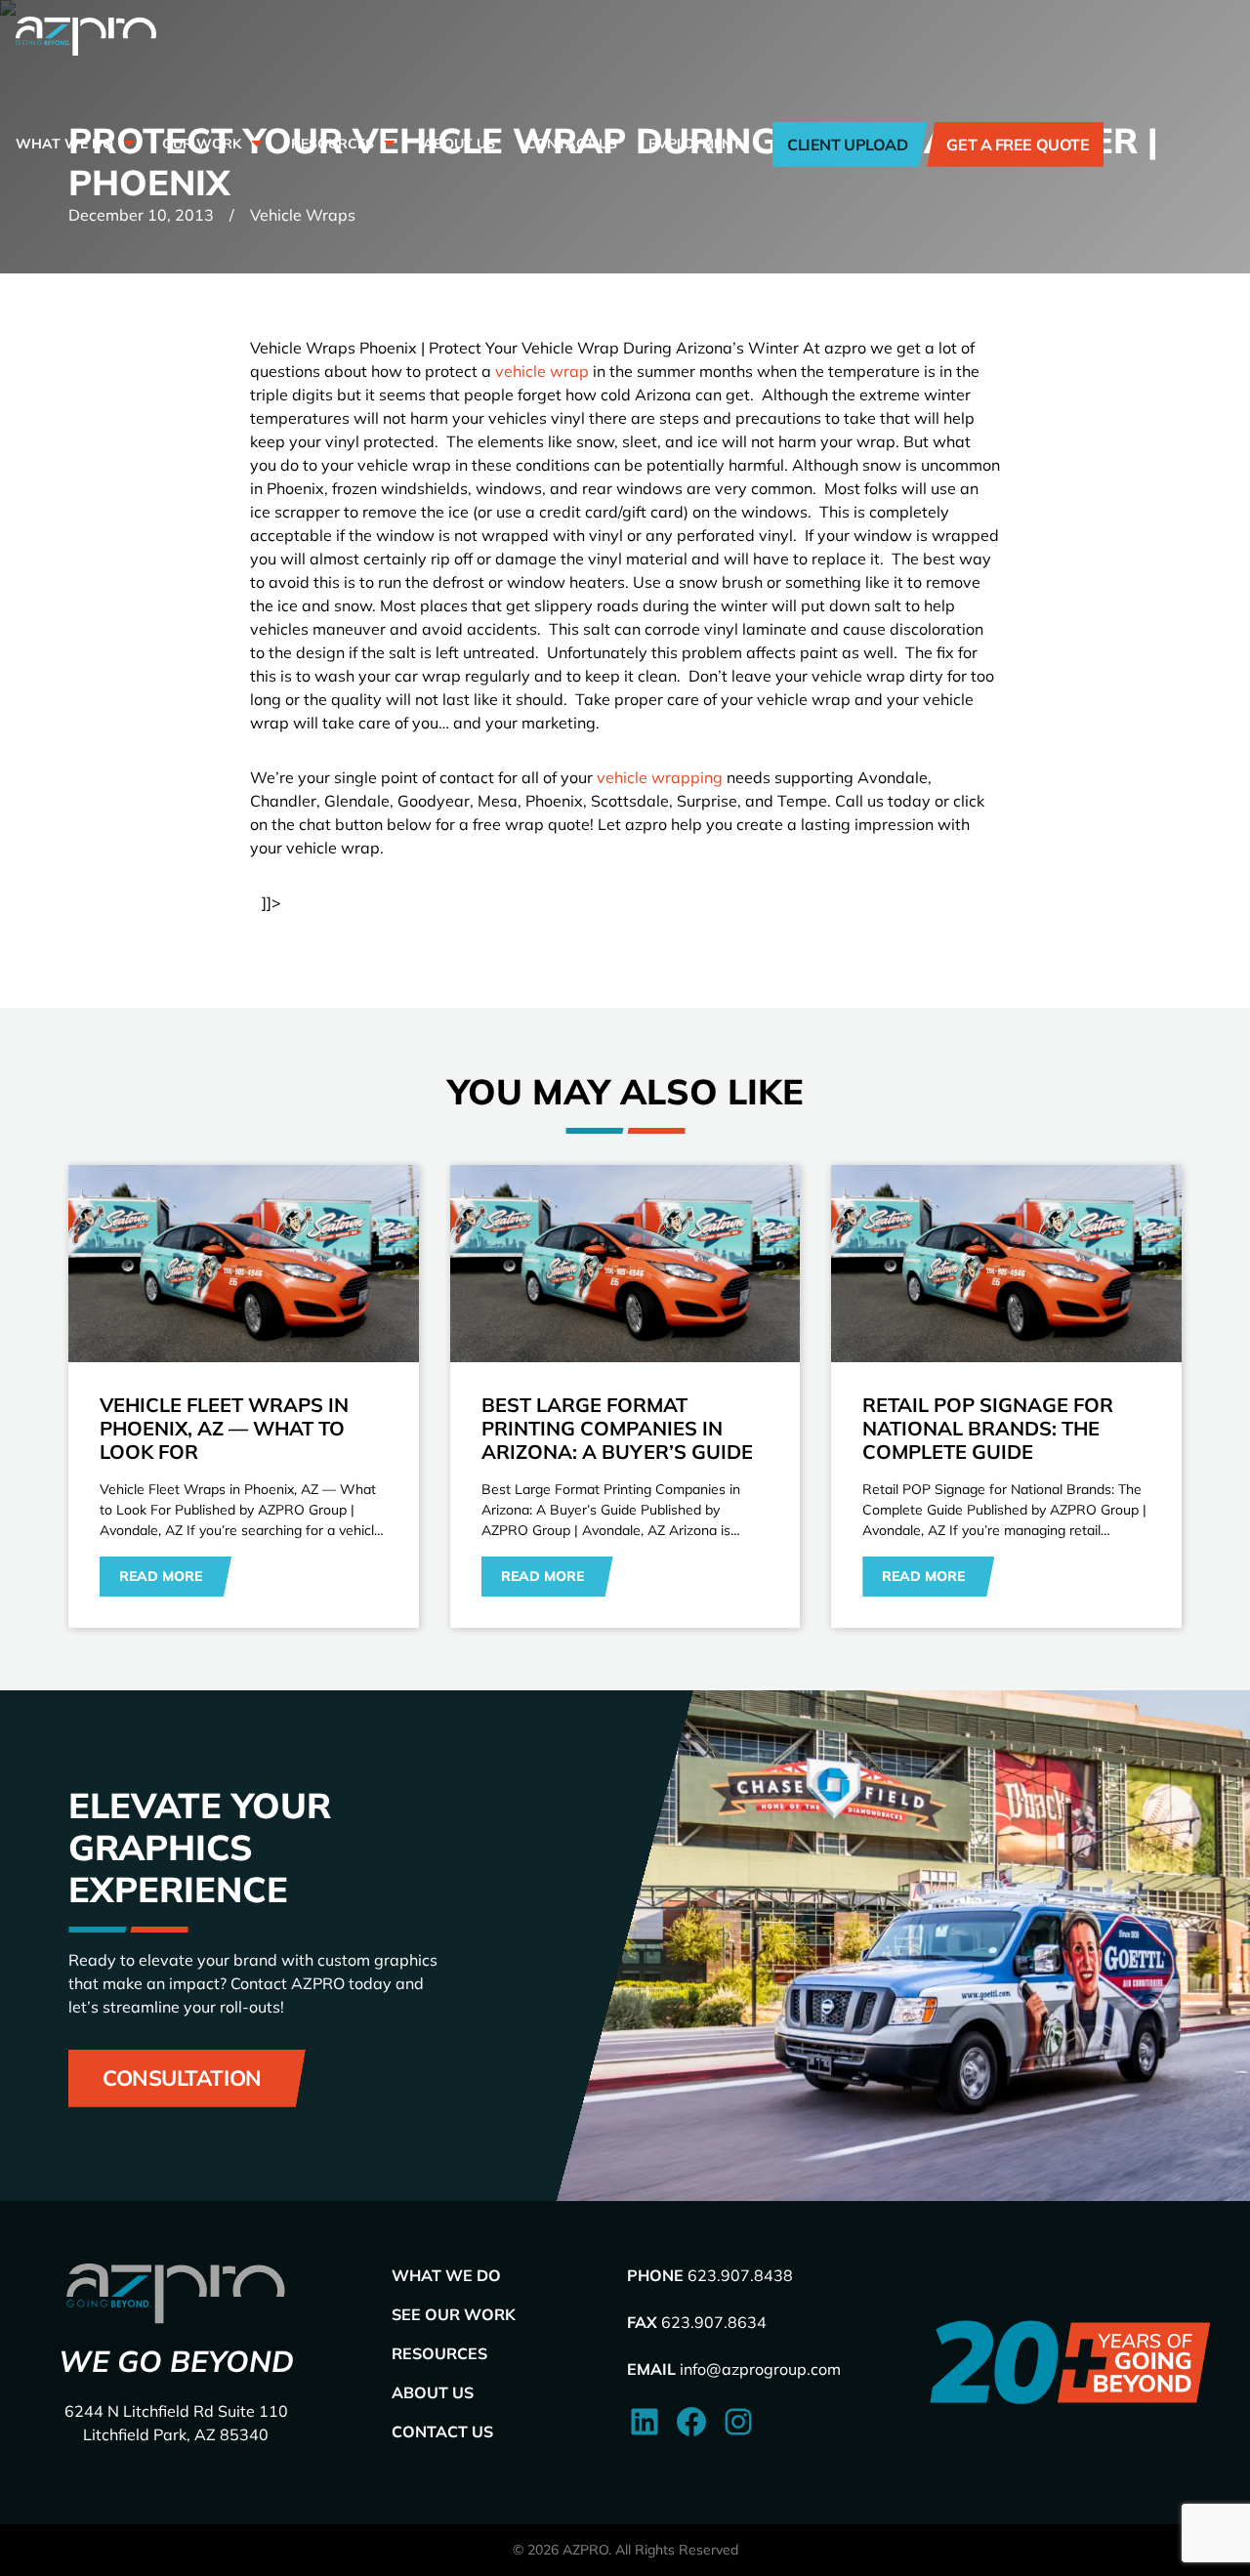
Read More (161, 1576)
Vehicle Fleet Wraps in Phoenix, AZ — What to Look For (224, 1429)
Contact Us (442, 2431)
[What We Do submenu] (127, 144)
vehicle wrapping (660, 777)
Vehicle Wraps (303, 215)
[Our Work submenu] (255, 144)
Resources (439, 2353)
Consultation (182, 2078)
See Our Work (454, 2314)
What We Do (446, 2275)
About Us (433, 2392)
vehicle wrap (542, 371)
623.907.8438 (740, 2275)
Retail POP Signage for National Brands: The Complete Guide (988, 1429)
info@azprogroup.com (760, 2369)
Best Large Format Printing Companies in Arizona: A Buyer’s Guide (617, 1429)
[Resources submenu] (388, 144)
